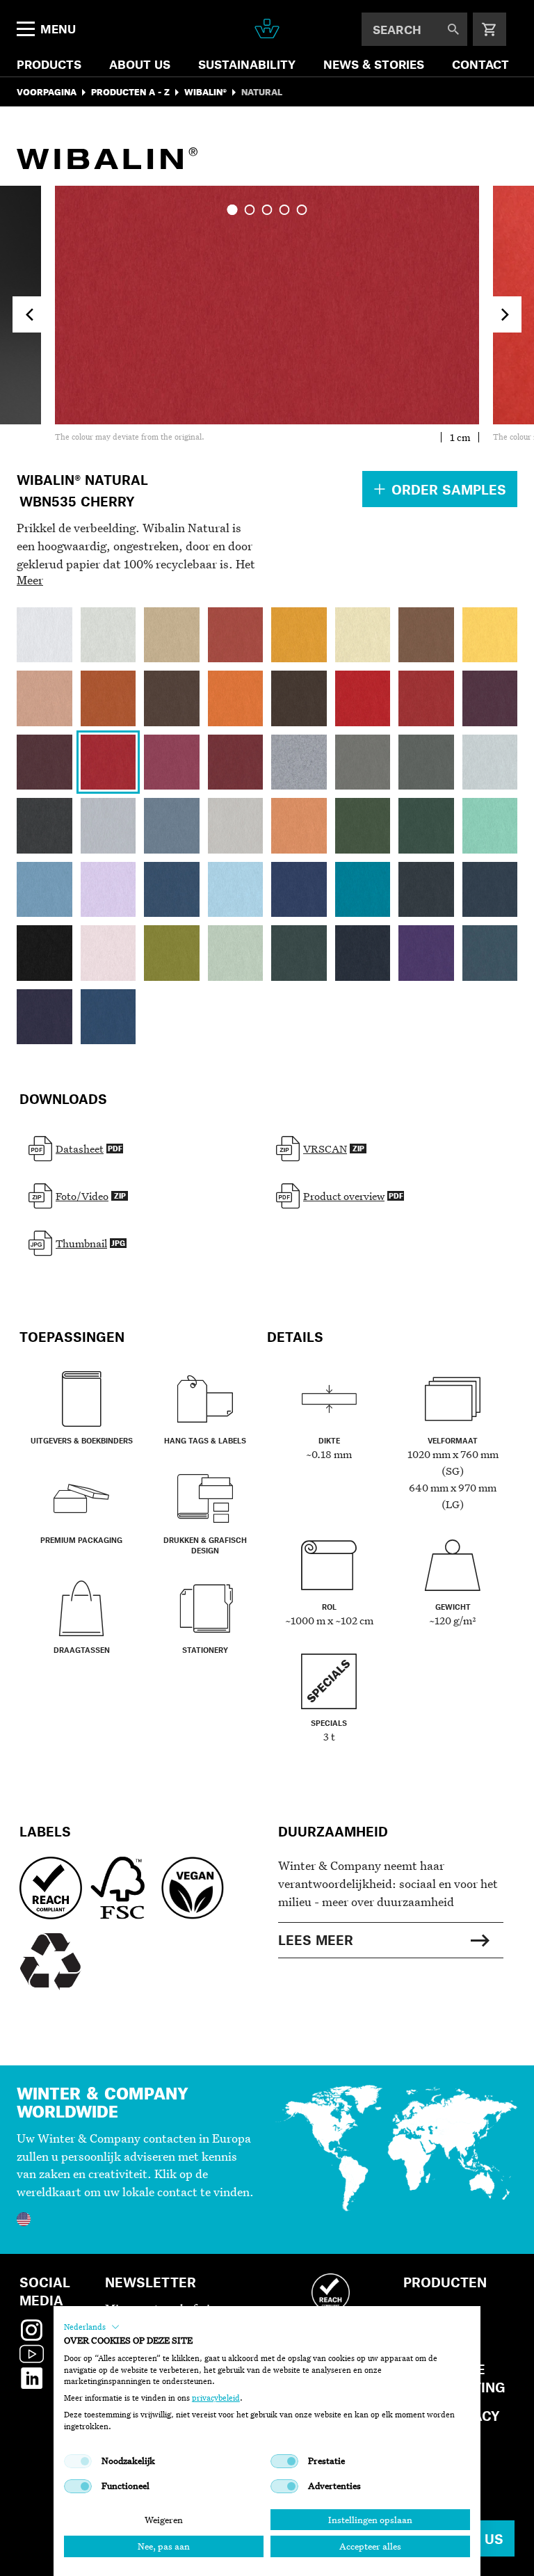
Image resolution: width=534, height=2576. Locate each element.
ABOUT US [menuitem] (140, 64)
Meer (30, 580)
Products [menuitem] (49, 64)
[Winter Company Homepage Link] (267, 29)
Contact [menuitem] (480, 64)
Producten (445, 2282)
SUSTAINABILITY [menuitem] (247, 64)
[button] (92, 2327)
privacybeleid (216, 2398)
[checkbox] (78, 2461)
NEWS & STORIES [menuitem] (374, 64)
